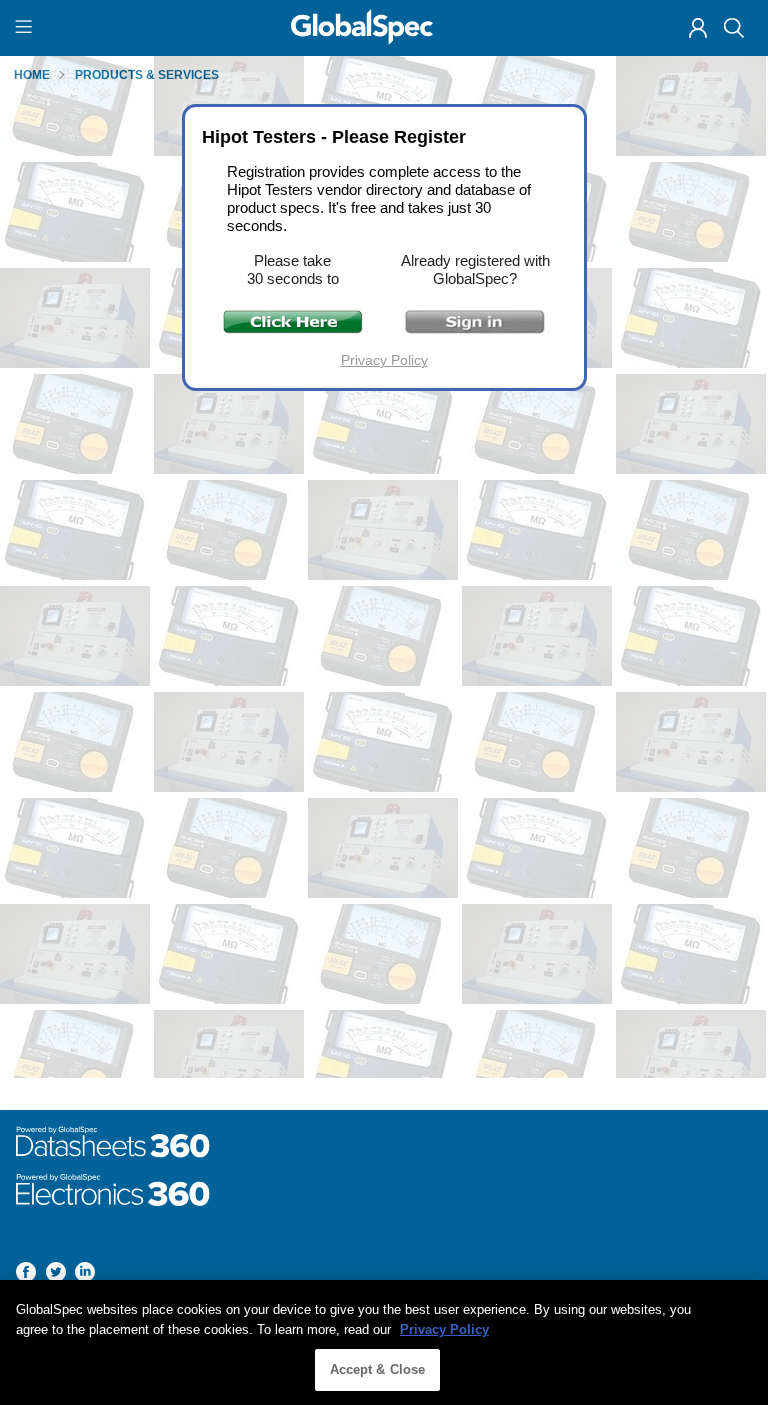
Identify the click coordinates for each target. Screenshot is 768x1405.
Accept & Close (378, 1369)
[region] (384, 1342)
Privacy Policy (384, 360)
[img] (698, 28)
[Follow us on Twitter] (56, 1275)
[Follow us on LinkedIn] (85, 1275)
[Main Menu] (26, 28)
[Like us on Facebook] (26, 1275)
